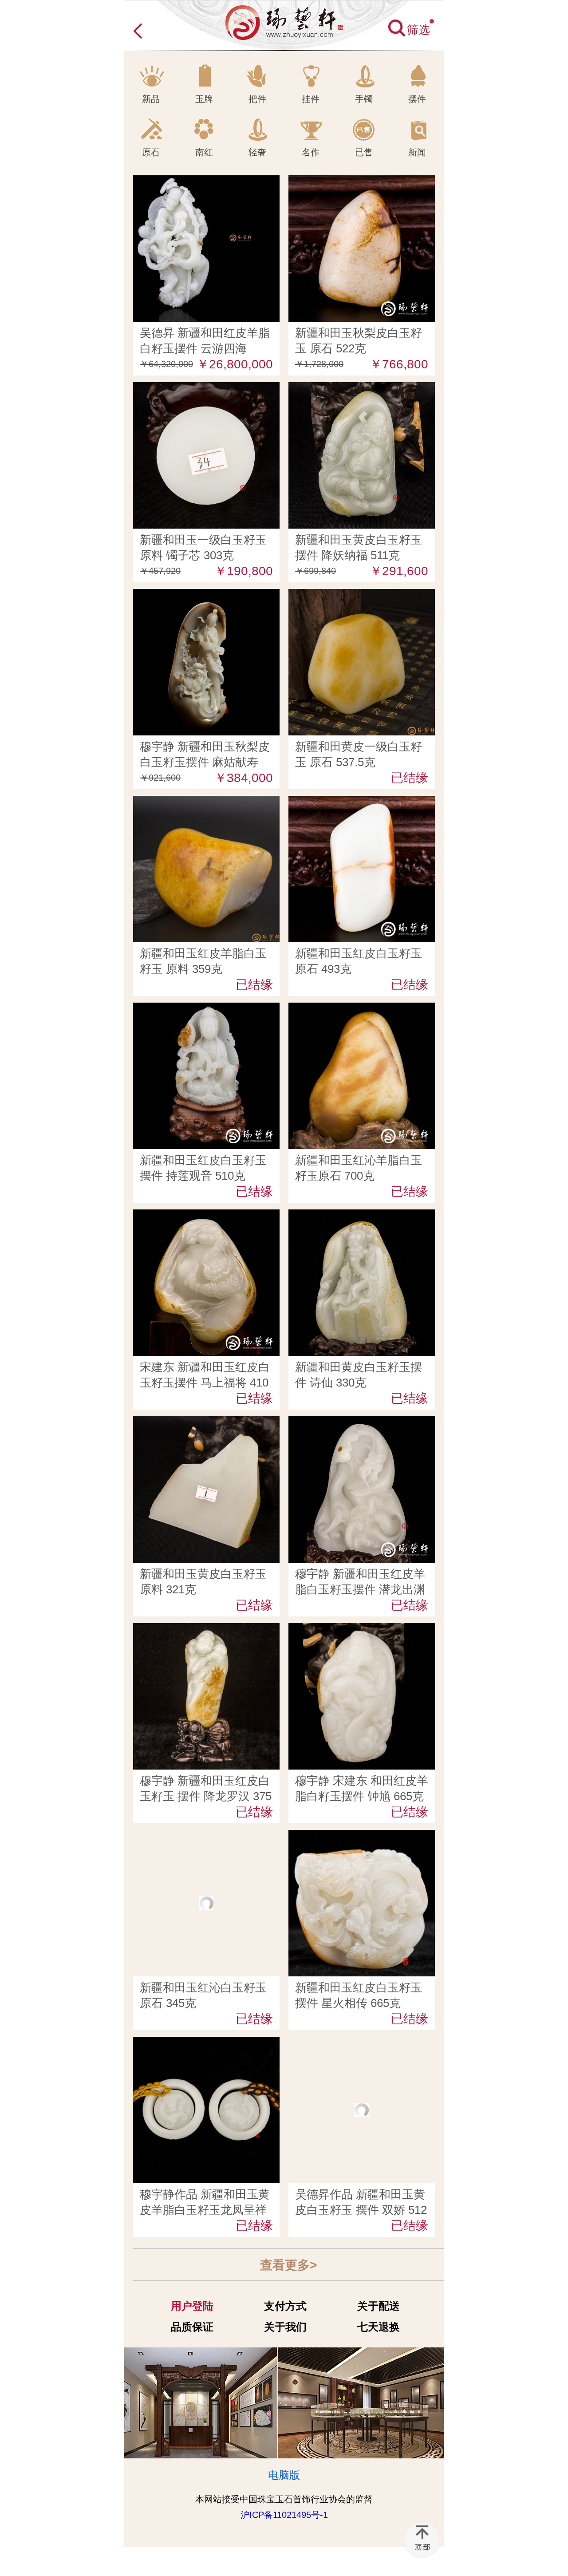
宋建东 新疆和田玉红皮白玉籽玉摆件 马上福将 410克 (205, 1383)
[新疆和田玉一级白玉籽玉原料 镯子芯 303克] (206, 389)
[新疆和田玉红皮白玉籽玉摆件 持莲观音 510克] (206, 1009)
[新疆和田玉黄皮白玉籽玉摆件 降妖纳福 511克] (362, 389)
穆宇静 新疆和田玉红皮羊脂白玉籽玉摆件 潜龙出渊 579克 (360, 1589)
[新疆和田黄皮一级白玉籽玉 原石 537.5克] (362, 596)
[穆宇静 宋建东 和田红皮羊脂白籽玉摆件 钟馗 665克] (362, 1630)
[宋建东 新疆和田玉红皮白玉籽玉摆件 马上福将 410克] (206, 1216)
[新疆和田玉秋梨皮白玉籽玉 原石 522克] (362, 182)
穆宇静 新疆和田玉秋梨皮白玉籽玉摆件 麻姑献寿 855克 (205, 762)
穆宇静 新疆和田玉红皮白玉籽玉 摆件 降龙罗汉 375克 (206, 1796)
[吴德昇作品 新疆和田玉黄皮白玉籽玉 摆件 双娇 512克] (362, 2043)
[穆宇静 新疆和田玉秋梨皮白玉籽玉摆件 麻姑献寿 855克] (206, 596)
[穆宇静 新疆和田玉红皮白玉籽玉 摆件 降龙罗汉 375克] (206, 1630)
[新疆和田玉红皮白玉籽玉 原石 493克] (362, 802)
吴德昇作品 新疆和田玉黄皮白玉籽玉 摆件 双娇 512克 (361, 2210)
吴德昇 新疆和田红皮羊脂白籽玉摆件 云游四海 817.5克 (205, 348)
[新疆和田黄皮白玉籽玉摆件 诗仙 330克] (362, 1216)
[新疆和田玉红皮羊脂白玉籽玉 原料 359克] (206, 802)
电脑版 (284, 2475)
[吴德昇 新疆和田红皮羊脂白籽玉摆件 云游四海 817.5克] (206, 182)
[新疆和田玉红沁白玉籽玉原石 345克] (206, 1837)
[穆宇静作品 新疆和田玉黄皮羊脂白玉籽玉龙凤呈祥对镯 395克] (206, 2043)
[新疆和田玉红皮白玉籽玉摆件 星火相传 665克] (362, 1837)
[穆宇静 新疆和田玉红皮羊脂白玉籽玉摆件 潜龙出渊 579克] (362, 1423)
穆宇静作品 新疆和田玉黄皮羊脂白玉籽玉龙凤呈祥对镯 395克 (205, 2210)
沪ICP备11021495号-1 (284, 2515)
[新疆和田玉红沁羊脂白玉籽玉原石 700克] (362, 1009)
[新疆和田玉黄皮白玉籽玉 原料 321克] (206, 1423)
